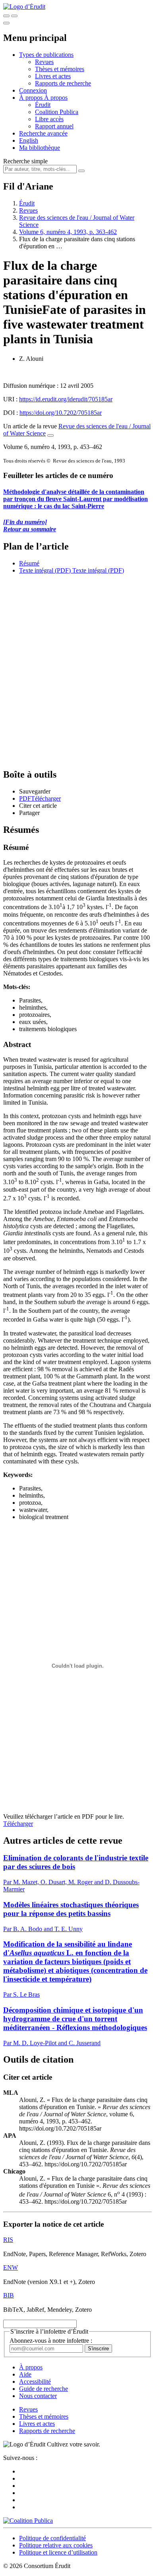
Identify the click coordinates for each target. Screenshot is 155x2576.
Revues (44, 62)
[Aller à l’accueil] (24, 7)
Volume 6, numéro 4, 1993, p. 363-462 (68, 232)
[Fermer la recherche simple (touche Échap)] (14, 16)
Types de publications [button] (46, 55)
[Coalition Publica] (28, 2521)
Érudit (43, 105)
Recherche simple (25, 161)
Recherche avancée (43, 133)
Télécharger (18, 1824)
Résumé (29, 563)
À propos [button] (32, 98)
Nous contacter (38, 2396)
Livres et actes (53, 76)
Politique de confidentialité (52, 2538)
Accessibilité (35, 2381)
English (29, 140)
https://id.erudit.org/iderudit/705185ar (66, 399)
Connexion (33, 90)
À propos (56, 98)
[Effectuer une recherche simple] (6, 16)
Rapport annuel (54, 126)
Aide (25, 2374)
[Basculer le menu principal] (6, 23)
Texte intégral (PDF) (45, 570)
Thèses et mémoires (60, 69)
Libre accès (49, 119)
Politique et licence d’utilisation (58, 2552)
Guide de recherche (44, 2389)
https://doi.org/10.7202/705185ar (61, 413)
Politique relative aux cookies (56, 2545)
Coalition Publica (57, 112)
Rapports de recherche (63, 83)
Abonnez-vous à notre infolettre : (51, 2341)
